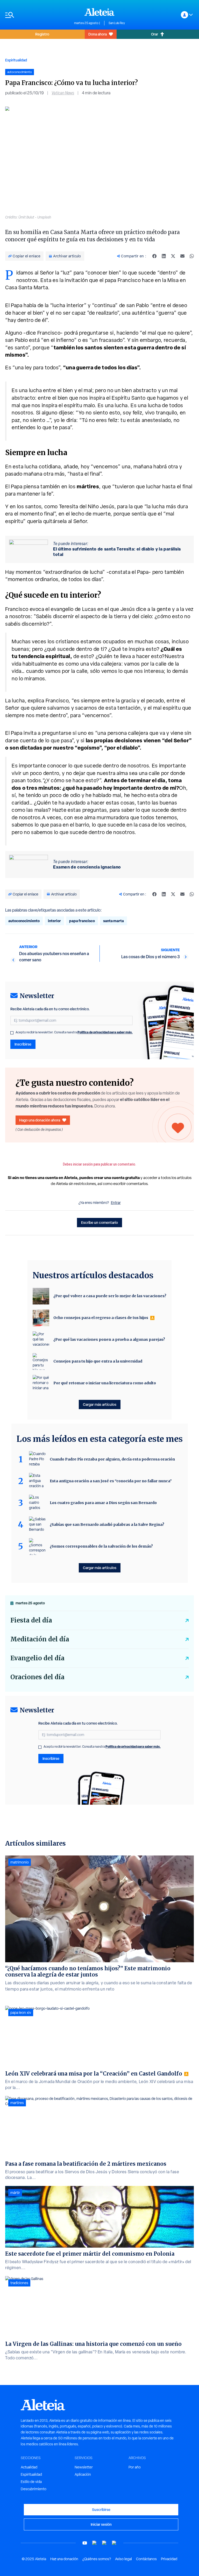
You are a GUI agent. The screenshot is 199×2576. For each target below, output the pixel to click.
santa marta (113, 921)
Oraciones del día (37, 1677)
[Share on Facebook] (154, 256)
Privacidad (169, 2559)
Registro (42, 34)
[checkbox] (12, 1033)
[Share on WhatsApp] (192, 256)
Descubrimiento (34, 2489)
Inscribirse (23, 1044)
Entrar (116, 1203)
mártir (15, 2193)
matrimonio (20, 1862)
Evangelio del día (37, 1658)
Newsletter (84, 2467)
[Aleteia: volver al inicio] (99, 12)
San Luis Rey (117, 23)
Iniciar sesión (101, 2524)
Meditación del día (40, 1639)
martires (17, 2103)
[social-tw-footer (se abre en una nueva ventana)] (104, 2543)
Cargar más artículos (100, 1404)
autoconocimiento (24, 921)
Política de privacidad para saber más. (105, 1032)
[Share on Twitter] (173, 256)
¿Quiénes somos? (97, 2559)
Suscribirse (101, 2510)
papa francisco (82, 921)
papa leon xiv (21, 2013)
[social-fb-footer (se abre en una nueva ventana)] (95, 2543)
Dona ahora (98, 34)
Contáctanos (146, 2559)
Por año (135, 2467)
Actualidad (29, 2467)
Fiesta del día (31, 1620)
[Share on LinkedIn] (164, 256)
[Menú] (37, 15)
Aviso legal (123, 2559)
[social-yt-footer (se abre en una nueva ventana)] (85, 2543)
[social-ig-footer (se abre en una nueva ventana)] (114, 2543)
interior (54, 921)
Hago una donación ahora (40, 1120)
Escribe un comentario (99, 1222)
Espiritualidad (16, 60)
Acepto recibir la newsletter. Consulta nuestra (74, 1032)
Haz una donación (64, 2559)
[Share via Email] (182, 256)
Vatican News (63, 93)
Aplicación (83, 2474)
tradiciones (19, 2283)
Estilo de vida (31, 2482)
